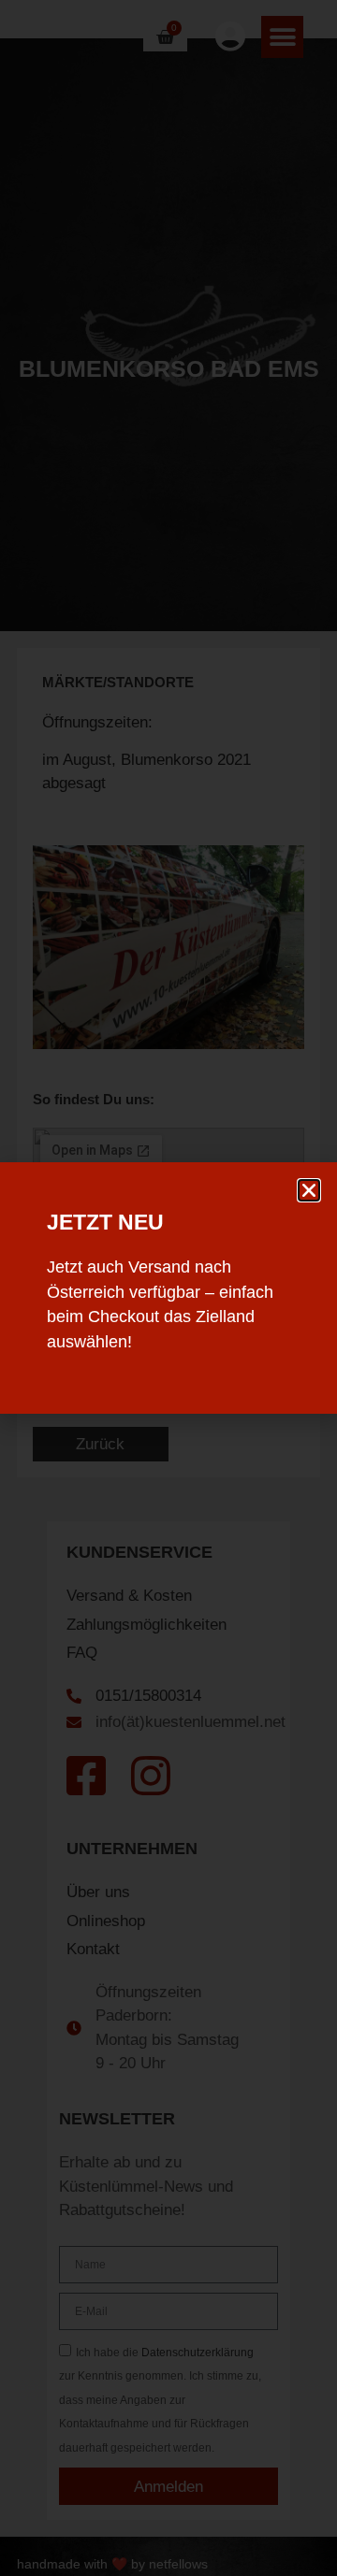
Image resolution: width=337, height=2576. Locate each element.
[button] (309, 1190)
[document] (168, 1288)
